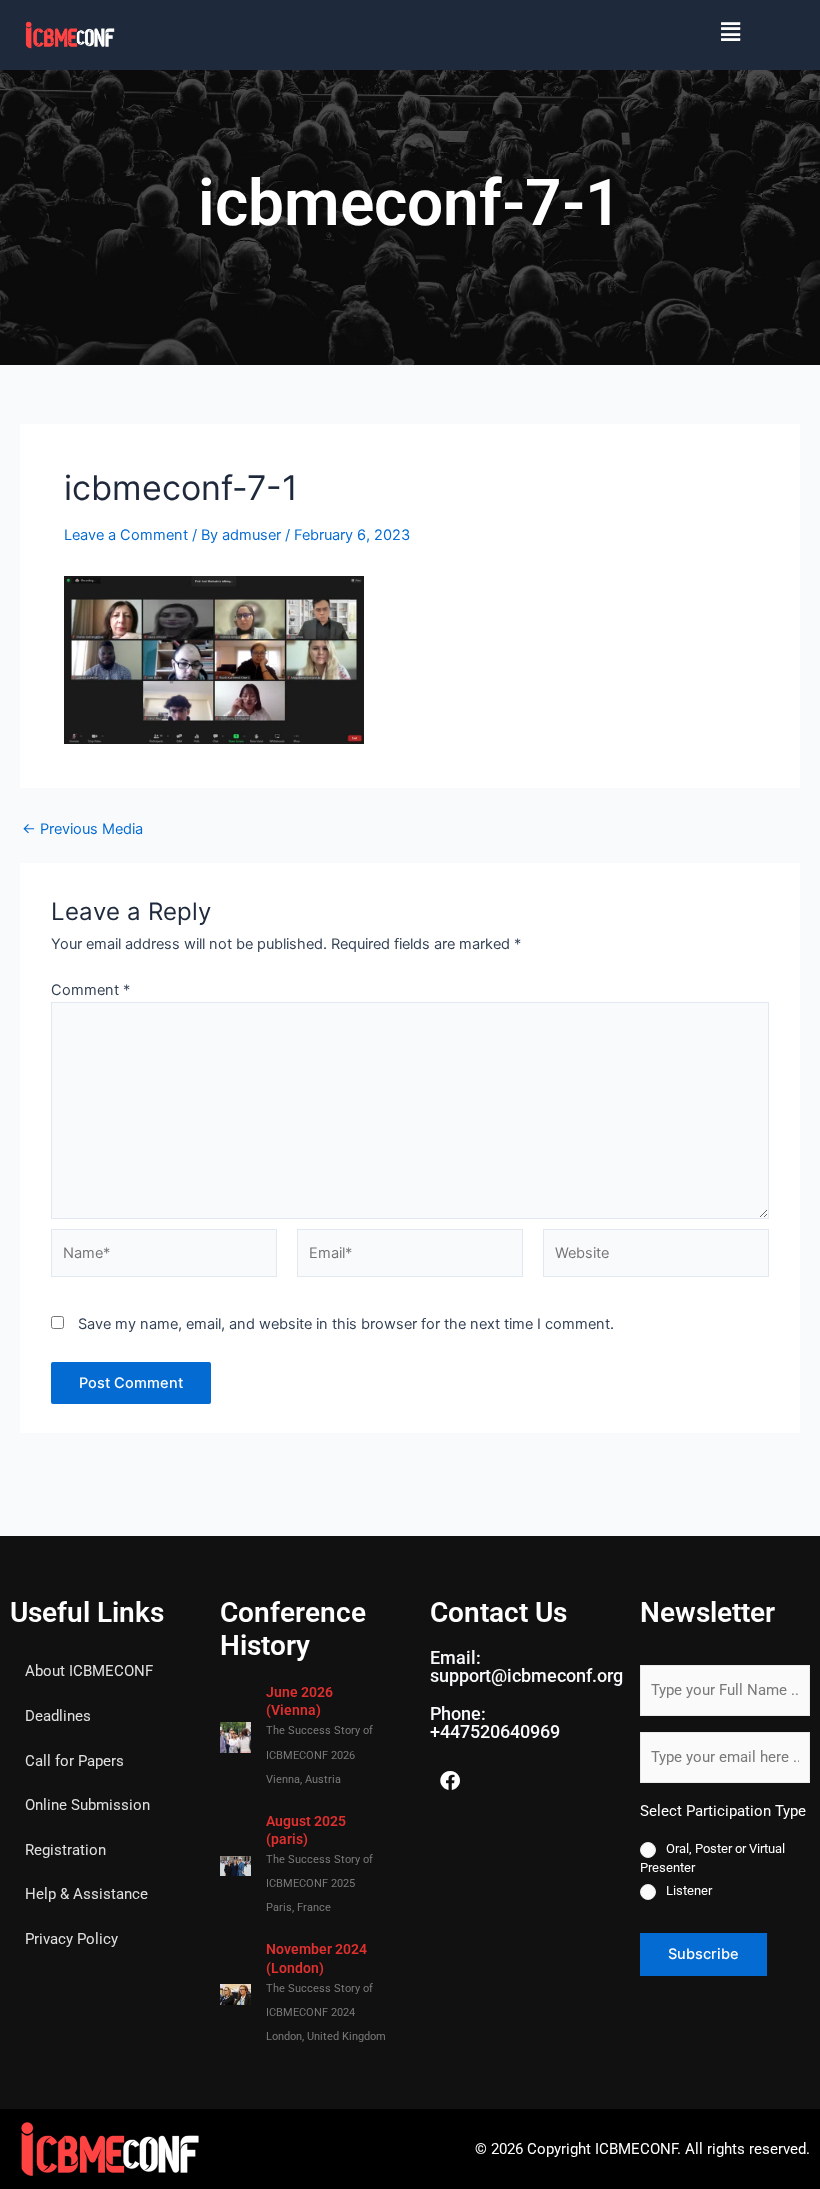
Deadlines (58, 1716)
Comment (90, 990)
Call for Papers (74, 1761)
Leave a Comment (126, 535)
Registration (65, 1850)
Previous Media (82, 829)
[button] (450, 32)
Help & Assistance (86, 1894)
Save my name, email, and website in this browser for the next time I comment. (346, 1324)
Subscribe (703, 1954)
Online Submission (87, 1805)
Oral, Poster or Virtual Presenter (712, 1858)
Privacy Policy (71, 1939)
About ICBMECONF (89, 1671)
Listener (689, 1890)
